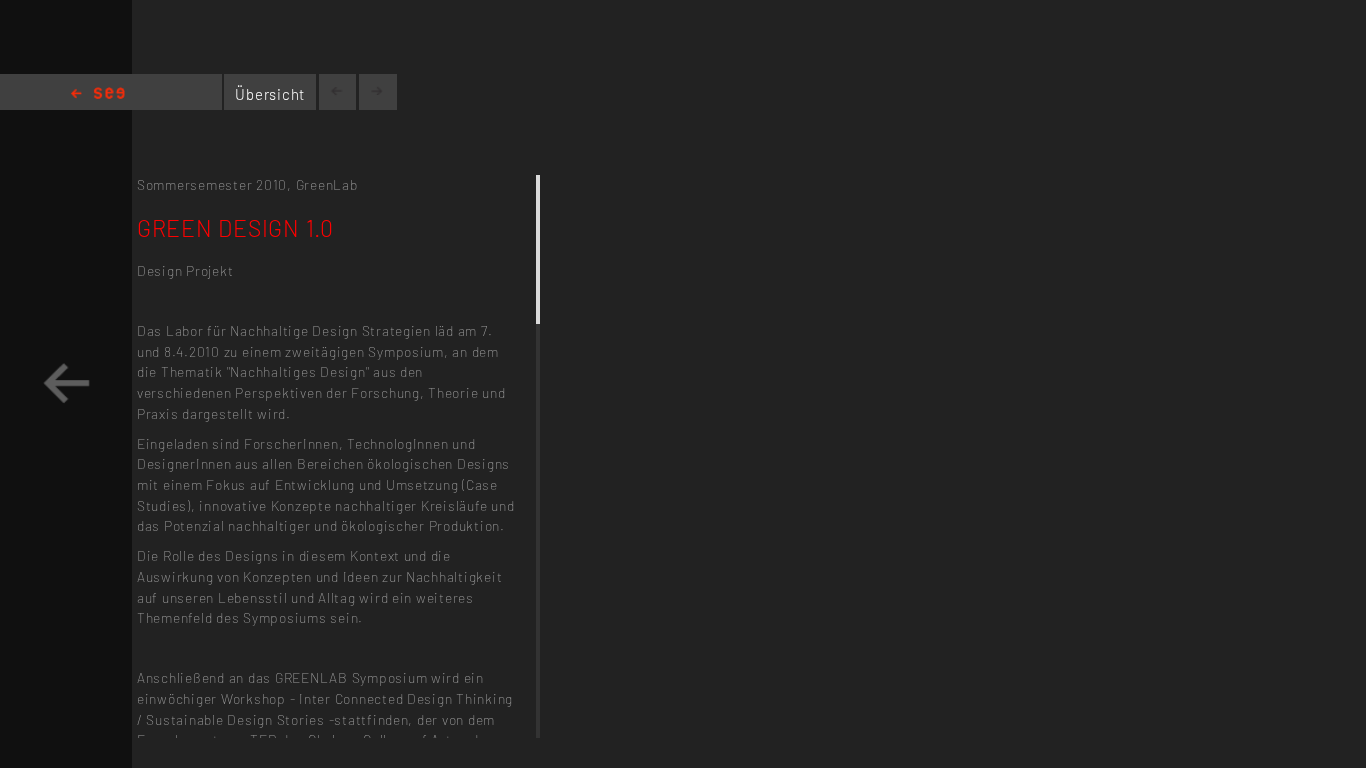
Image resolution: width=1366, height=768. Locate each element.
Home (98, 94)
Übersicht (270, 94)
